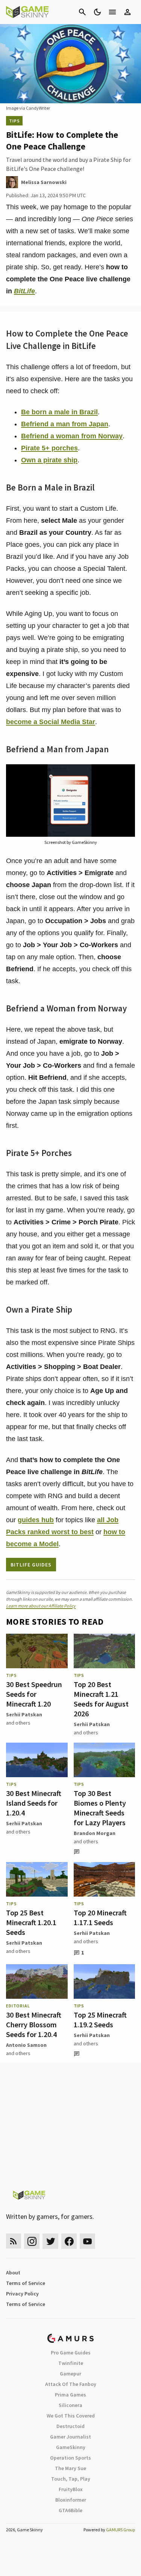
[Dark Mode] (97, 12)
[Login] (127, 12)
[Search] (82, 12)
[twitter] (50, 2241)
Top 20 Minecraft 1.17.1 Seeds (100, 1917)
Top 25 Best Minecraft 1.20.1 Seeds (31, 1922)
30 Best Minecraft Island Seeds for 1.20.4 (34, 1803)
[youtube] (88, 2241)
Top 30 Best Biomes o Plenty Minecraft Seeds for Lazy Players (100, 1808)
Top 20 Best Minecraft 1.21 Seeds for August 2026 (101, 1699)
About (13, 2273)
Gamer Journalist (70, 2437)
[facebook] (69, 2241)
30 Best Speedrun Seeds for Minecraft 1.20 (34, 1694)
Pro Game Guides (71, 2353)
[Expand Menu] (112, 12)
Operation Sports (70, 2458)
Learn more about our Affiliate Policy (41, 1606)
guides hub (36, 1520)
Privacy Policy (22, 2294)
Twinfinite (71, 2363)
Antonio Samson (26, 2045)
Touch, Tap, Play (71, 2479)
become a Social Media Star (51, 722)
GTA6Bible (70, 2510)
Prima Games (70, 2395)
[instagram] (32, 2241)
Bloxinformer (71, 2500)
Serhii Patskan (24, 1714)
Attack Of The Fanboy (71, 2384)
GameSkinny (71, 2447)
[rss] (14, 2241)
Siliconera (70, 2405)
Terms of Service (26, 2283)
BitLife (24, 291)
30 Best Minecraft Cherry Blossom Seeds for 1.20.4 (34, 2024)
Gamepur (70, 2374)
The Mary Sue (70, 2468)
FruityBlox (71, 2489)
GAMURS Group (121, 2530)
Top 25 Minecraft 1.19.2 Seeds (100, 2020)
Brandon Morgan (95, 1833)
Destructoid (70, 2426)
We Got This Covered (71, 2416)
